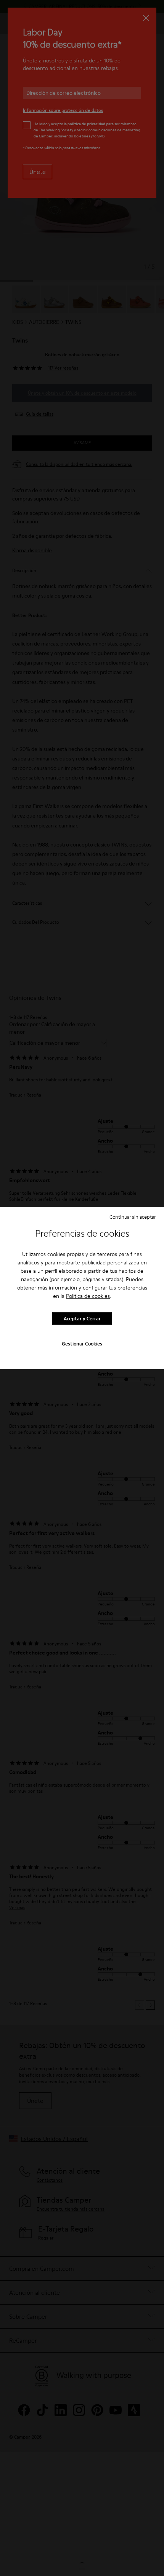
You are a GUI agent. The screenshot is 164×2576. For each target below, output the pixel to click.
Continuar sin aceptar (133, 1217)
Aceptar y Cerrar (82, 1318)
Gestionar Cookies (82, 1343)
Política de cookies (88, 1296)
